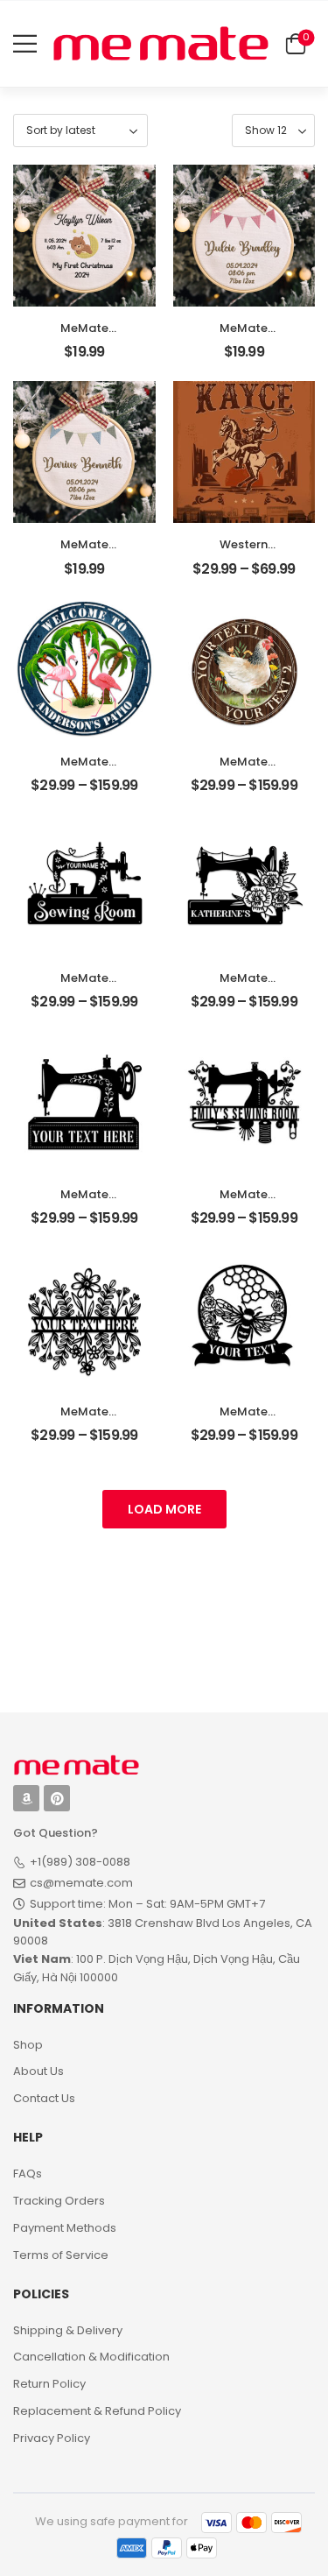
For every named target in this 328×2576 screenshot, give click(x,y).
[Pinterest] (57, 1798)
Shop (28, 2045)
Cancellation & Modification (91, 2357)
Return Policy (49, 2384)
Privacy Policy (52, 2438)
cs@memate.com (81, 1883)
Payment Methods (65, 2228)
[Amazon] (26, 1798)
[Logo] (161, 43)
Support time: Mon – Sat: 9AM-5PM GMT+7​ (147, 1904)
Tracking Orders (59, 2201)
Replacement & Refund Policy (97, 2411)
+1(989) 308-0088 (80, 1862)
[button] (25, 43)
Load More (164, 1509)
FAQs (28, 2174)
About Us (38, 2071)
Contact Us (44, 2098)
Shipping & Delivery (68, 2330)
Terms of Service (61, 2255)
